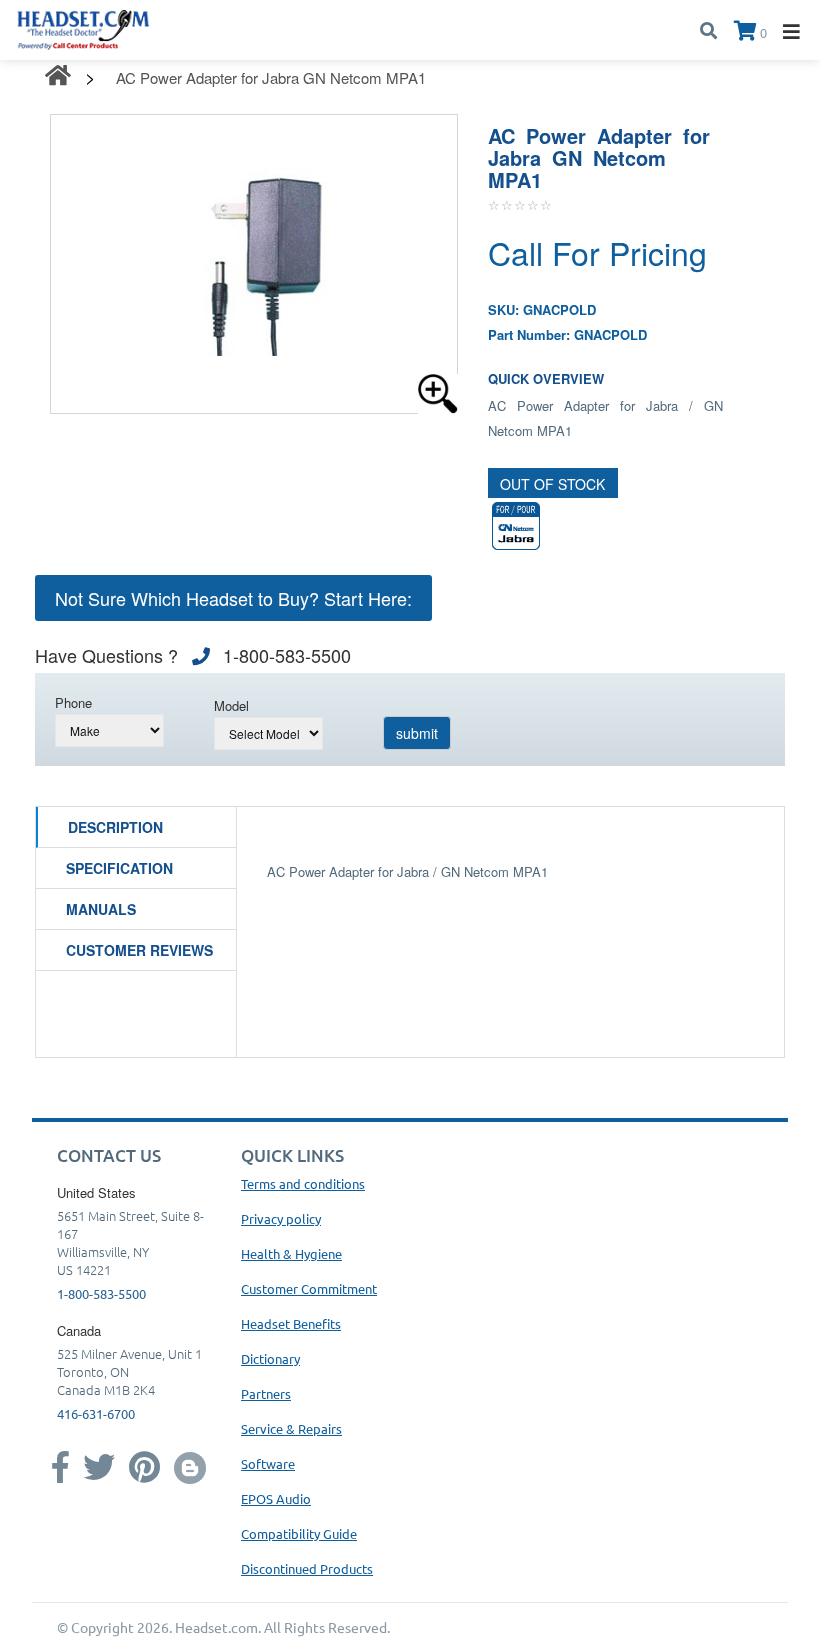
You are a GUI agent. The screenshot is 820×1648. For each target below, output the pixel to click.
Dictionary (270, 1358)
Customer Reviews (139, 950)
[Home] (83, 27)
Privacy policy (281, 1218)
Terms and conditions (303, 1183)
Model (231, 705)
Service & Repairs (291, 1428)
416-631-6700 (96, 1413)
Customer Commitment (309, 1288)
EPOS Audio (276, 1498)
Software (268, 1463)
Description (115, 827)
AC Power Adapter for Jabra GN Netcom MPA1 (271, 77)
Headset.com (216, 1627)
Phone (73, 702)
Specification (119, 868)
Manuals (101, 909)
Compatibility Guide (299, 1533)
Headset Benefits (291, 1323)
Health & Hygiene (291, 1253)
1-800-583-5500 (101, 1293)
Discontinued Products (307, 1568)
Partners (266, 1393)
